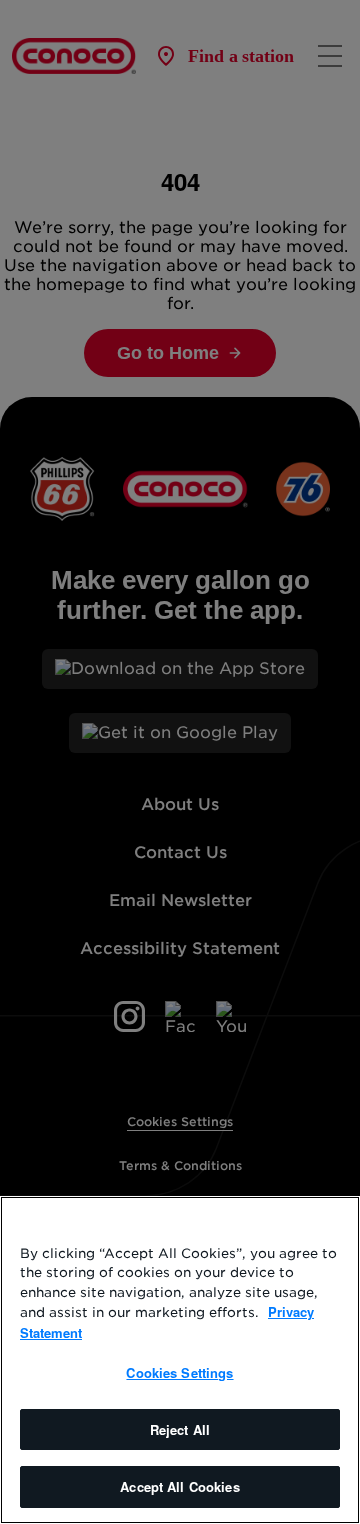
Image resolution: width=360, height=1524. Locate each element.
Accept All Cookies (179, 1486)
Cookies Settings (179, 1372)
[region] (180, 1360)
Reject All (180, 1429)
